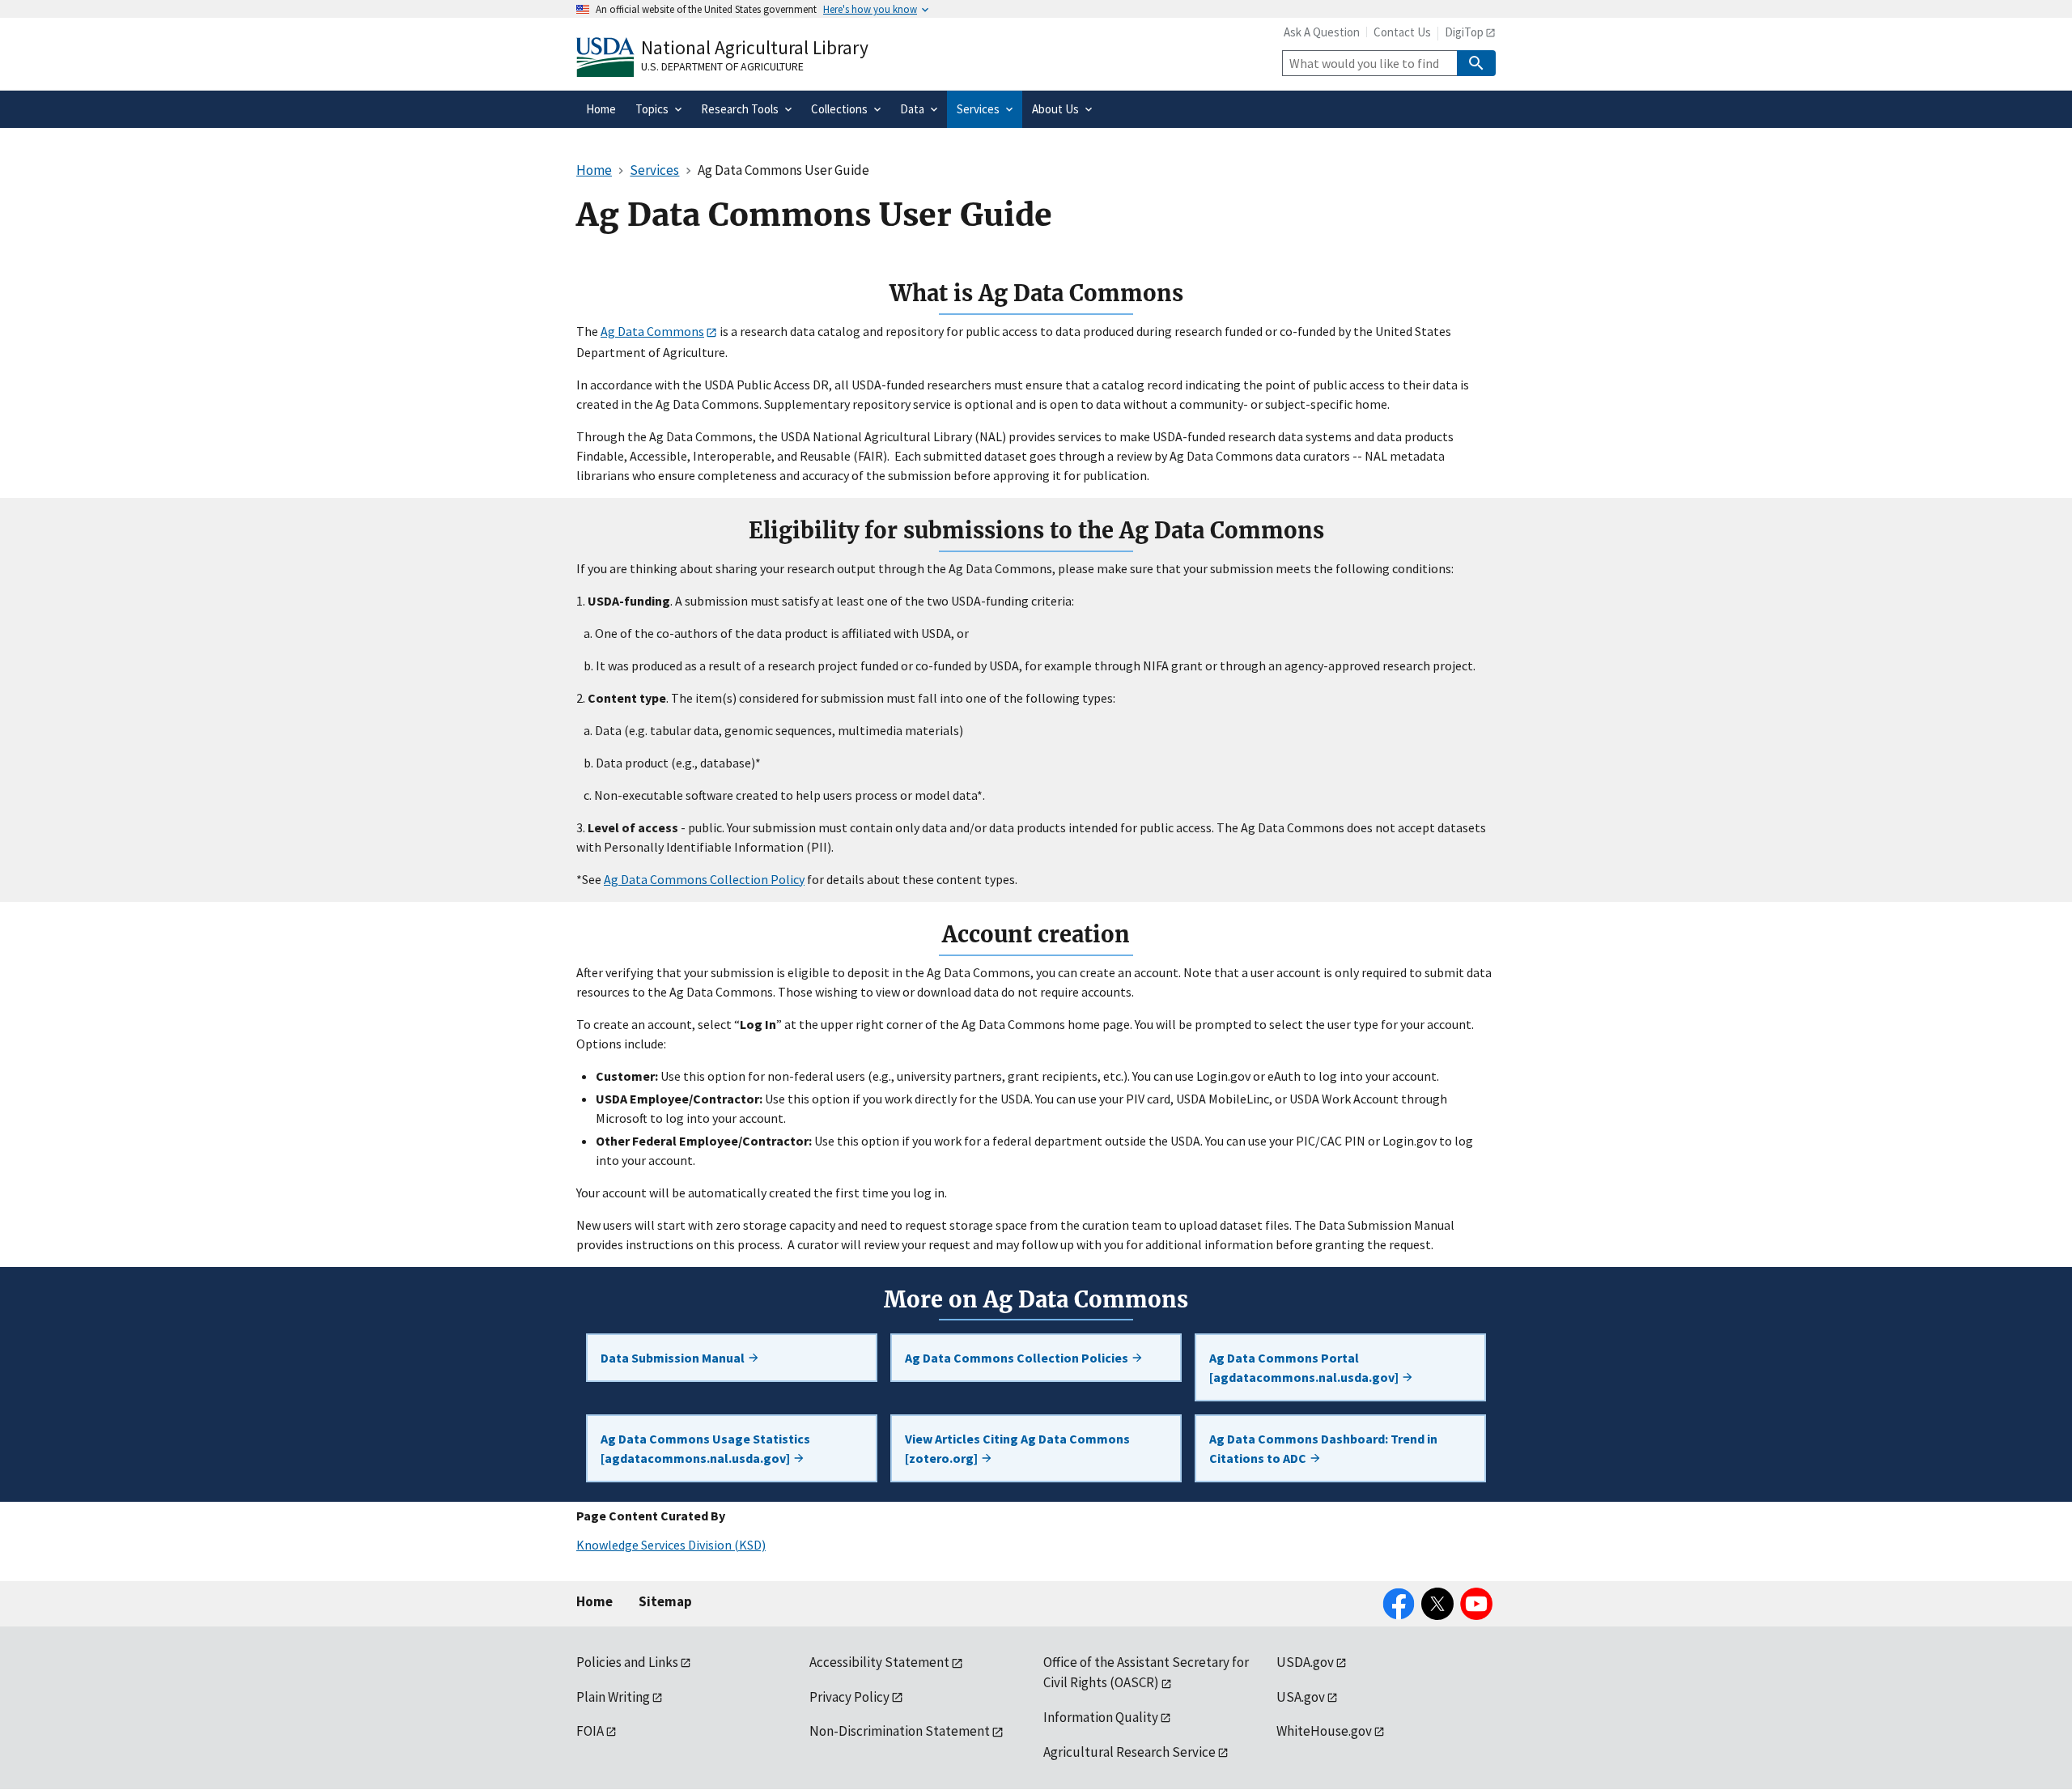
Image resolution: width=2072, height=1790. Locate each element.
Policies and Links (627, 1662)
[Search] (1476, 63)
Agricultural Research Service (1129, 1752)
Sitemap (665, 1601)
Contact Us (1402, 32)
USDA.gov (1305, 1662)
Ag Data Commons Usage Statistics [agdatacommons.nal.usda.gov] (705, 1448)
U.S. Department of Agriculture (722, 66)
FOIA (590, 1731)
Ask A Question (1322, 32)
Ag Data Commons (652, 331)
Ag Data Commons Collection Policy (704, 879)
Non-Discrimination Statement (900, 1731)
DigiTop (1464, 32)
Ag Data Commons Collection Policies (1018, 1358)
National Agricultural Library (755, 47)
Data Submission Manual (674, 1358)
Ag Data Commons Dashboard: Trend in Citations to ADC (1323, 1448)
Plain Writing (613, 1697)
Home (594, 1601)
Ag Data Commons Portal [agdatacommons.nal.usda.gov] (1305, 1367)
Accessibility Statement (879, 1662)
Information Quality (1101, 1717)
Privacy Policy (849, 1697)
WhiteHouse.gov (1324, 1731)
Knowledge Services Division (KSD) (671, 1545)
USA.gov (1301, 1697)
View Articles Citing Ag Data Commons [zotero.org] (1017, 1448)
